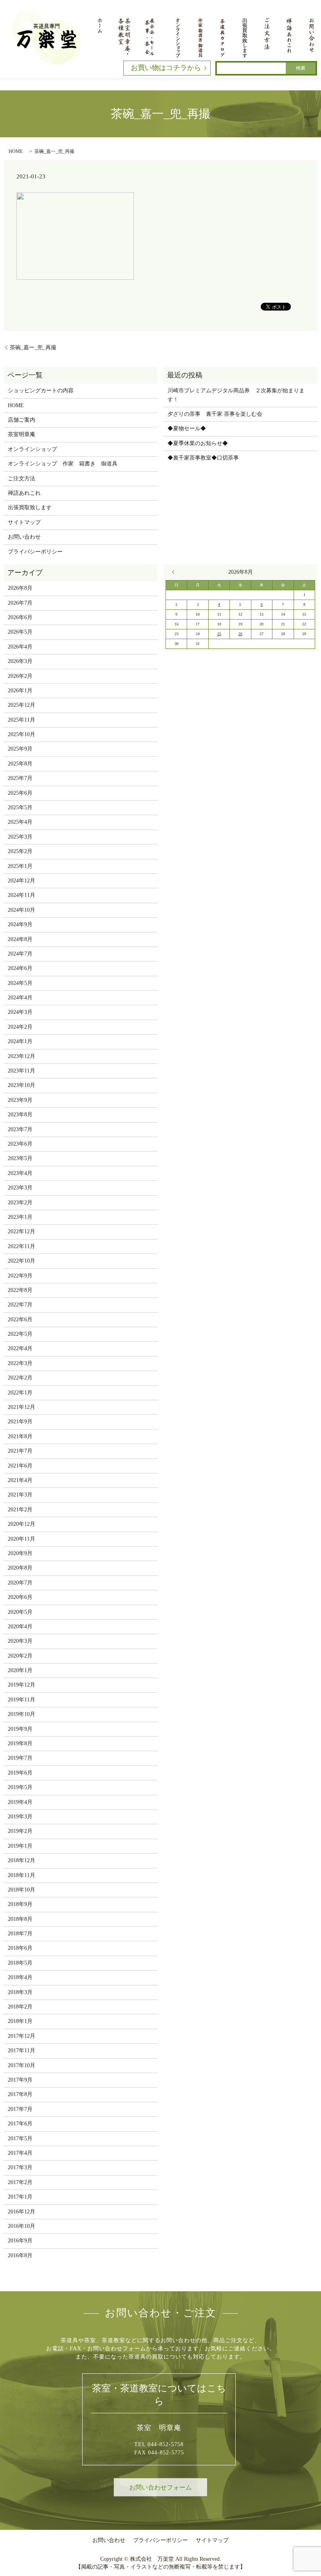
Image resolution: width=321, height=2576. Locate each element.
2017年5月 (20, 2139)
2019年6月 (20, 1773)
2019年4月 (20, 1802)
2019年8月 (20, 1743)
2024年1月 (20, 1041)
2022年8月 (20, 1290)
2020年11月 (22, 1539)
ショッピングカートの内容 (41, 391)
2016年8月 (20, 2255)
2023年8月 (20, 1115)
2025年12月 (22, 705)
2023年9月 (20, 1100)
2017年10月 (22, 2065)
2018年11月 (22, 1875)
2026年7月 (20, 603)
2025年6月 (20, 793)
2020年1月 (20, 1670)
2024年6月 (20, 968)
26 (240, 634)
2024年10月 (22, 910)
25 (219, 634)
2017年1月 (20, 2197)
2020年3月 (20, 1641)
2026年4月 (20, 647)
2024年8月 (20, 939)
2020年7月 (20, 1583)
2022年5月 (20, 1334)
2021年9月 (20, 1422)
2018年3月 (20, 1992)
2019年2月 (20, 1831)
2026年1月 (20, 691)
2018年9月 (20, 1904)
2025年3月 (20, 837)
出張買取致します (30, 507)
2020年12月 (22, 1524)
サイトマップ (24, 522)
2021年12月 (22, 1407)
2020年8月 (20, 1568)
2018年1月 (20, 2021)
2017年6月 (20, 2124)
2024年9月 (20, 924)
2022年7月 (20, 1305)
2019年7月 (20, 1758)
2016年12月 (22, 2212)
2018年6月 (20, 1948)
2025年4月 (20, 822)
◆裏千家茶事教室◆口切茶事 (203, 458)
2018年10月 (22, 1890)
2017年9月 (20, 2080)
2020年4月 (20, 1627)
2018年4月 (20, 1977)
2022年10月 (22, 1261)
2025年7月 (20, 778)
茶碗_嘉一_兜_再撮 (33, 348)
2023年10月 (22, 1085)
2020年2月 (20, 1656)
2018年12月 (22, 1860)
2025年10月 (22, 734)
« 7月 (175, 572)
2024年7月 (20, 954)
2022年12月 (22, 1231)
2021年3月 (20, 1495)
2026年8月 (20, 588)
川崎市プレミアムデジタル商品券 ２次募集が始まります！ (236, 395)
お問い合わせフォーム (160, 2487)
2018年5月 (20, 1963)
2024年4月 (20, 998)
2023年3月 (20, 1188)
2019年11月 (22, 1700)
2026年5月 (20, 632)
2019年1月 (20, 1846)
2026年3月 (20, 661)
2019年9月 (20, 1729)
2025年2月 (20, 851)
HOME (16, 151)
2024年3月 (20, 1012)
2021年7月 (20, 1451)
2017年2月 (20, 2182)
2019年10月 (22, 1714)
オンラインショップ (32, 449)
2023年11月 (22, 1071)
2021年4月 (20, 1480)
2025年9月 (20, 749)
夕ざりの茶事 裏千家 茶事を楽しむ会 (215, 414)
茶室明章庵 (22, 434)
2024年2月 (20, 1027)
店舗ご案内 (22, 420)
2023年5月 (20, 1158)
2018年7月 (20, 1934)
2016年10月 (22, 2226)
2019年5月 (20, 1787)
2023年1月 (20, 1217)
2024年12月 (22, 881)
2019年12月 (22, 1685)
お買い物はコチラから (166, 68)
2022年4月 (20, 1348)
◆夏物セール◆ (187, 428)
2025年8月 (20, 764)
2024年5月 (20, 983)
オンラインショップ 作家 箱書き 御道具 (63, 464)
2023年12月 (22, 1056)
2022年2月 (20, 1378)
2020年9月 (20, 1553)
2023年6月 (20, 1144)
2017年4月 (20, 2153)
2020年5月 (20, 1612)
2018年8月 (20, 1919)
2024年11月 (22, 895)
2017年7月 (20, 2109)
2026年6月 (20, 617)
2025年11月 (22, 720)
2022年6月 (20, 1319)
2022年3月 (20, 1363)
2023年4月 (20, 1173)
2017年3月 (20, 2167)
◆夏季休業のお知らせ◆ (198, 443)
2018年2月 (20, 2007)
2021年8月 (20, 1436)
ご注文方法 (22, 479)
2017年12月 (22, 2036)
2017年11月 (22, 2051)
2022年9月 (20, 1276)
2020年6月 (20, 1597)
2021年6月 (20, 1466)
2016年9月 (20, 2241)
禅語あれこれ (24, 493)
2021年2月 (20, 1510)
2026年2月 (20, 676)
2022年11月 (22, 1246)
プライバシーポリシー (35, 552)
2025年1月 (20, 866)
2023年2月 (20, 1203)
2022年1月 (20, 1393)
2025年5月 (20, 807)
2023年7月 (20, 1129)
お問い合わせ (24, 537)
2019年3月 (20, 1817)
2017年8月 (20, 2094)
